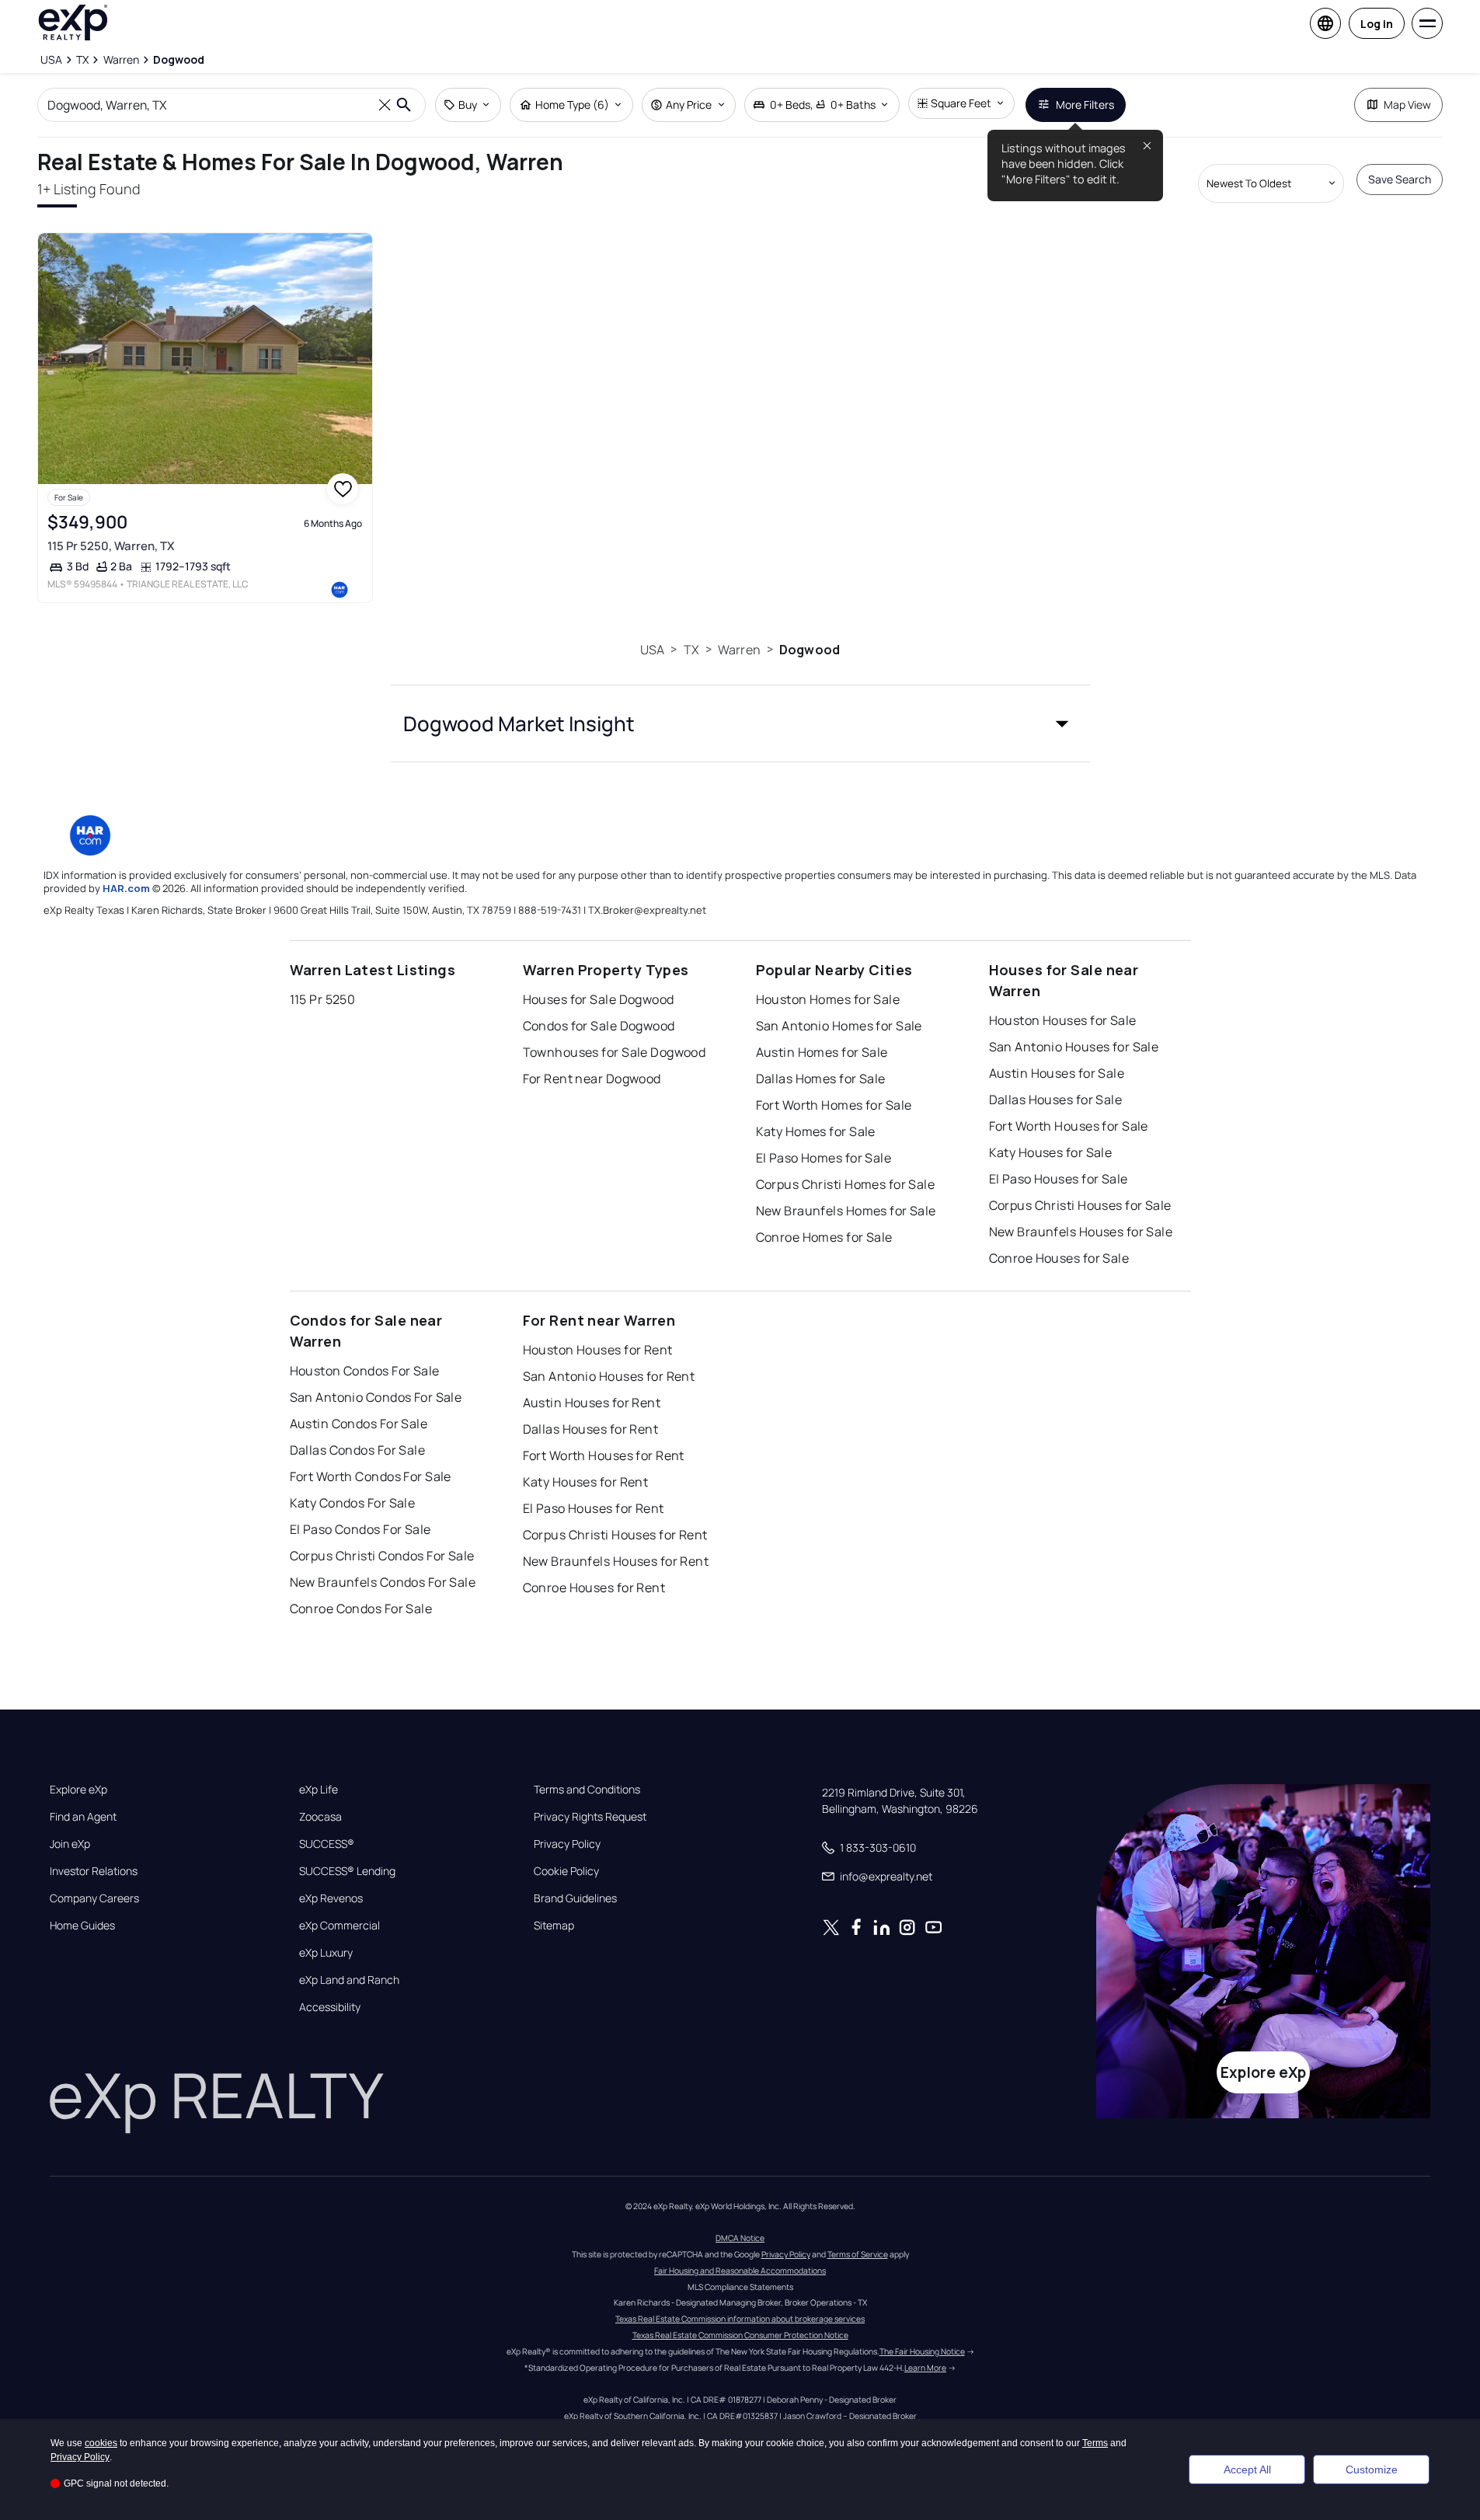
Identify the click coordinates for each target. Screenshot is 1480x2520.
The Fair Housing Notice (922, 2351)
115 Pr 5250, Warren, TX (111, 546)
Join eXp (70, 1844)
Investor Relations (94, 1871)
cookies (101, 2443)
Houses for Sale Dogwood (599, 999)
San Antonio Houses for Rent (609, 1376)
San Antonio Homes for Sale (839, 1026)
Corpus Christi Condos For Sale (382, 1556)
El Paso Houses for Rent (594, 1508)
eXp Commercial (340, 1926)
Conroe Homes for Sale (824, 1237)
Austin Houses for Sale (1057, 1073)
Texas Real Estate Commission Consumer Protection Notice (740, 2335)
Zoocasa (320, 1817)
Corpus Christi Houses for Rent (615, 1535)
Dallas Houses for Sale (1056, 1100)
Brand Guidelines (575, 1898)
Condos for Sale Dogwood (599, 1026)
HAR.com (126, 888)
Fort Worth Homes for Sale (834, 1105)
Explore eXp (78, 1790)
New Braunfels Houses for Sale (1081, 1232)
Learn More (925, 2368)
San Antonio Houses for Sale (1074, 1047)
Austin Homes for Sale (822, 1052)
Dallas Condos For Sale (358, 1450)
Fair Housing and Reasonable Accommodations (740, 2271)
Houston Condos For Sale (365, 1371)
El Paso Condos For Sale (360, 1529)
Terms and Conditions (587, 1790)
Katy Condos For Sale (353, 1503)
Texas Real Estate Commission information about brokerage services (740, 2319)
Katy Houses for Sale (1051, 1152)
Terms (1095, 2443)
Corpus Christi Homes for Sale (846, 1184)
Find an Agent (83, 1817)
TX (691, 650)
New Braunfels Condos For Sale (383, 1582)
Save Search (1400, 179)
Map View (1407, 105)
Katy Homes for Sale (816, 1131)
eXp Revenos (331, 1898)
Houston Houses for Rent (598, 1350)
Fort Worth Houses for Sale (1069, 1126)
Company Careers (94, 1898)
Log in (1377, 24)
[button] (740, 723)
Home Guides (82, 1926)
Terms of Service (858, 2254)
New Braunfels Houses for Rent (616, 1561)
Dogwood (810, 650)
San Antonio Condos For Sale (376, 1397)
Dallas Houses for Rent (591, 1429)
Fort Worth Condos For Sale (371, 1476)
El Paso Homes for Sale (824, 1158)
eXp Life (319, 1790)
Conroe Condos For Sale (361, 1609)
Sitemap (554, 1926)
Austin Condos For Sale (359, 1424)
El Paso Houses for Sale (1059, 1179)
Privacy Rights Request (590, 1817)
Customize (1372, 2469)
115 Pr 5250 (323, 999)
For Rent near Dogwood (592, 1079)
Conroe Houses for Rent (594, 1588)
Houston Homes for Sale (828, 999)
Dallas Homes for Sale (821, 1079)
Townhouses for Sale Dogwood (615, 1052)
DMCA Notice (740, 2238)
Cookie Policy (566, 1871)
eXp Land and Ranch (349, 1980)
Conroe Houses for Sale (1059, 1258)
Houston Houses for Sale (1063, 1020)
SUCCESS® (327, 1844)
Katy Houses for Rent (586, 1482)
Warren (739, 650)
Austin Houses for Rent (592, 1403)
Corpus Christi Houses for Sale (1080, 1205)
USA (652, 650)
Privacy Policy (567, 1844)
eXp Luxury (326, 1953)
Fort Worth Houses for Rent (604, 1455)
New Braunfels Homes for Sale (846, 1211)
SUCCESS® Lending (347, 1871)
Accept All (1247, 2469)
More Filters (1085, 105)
